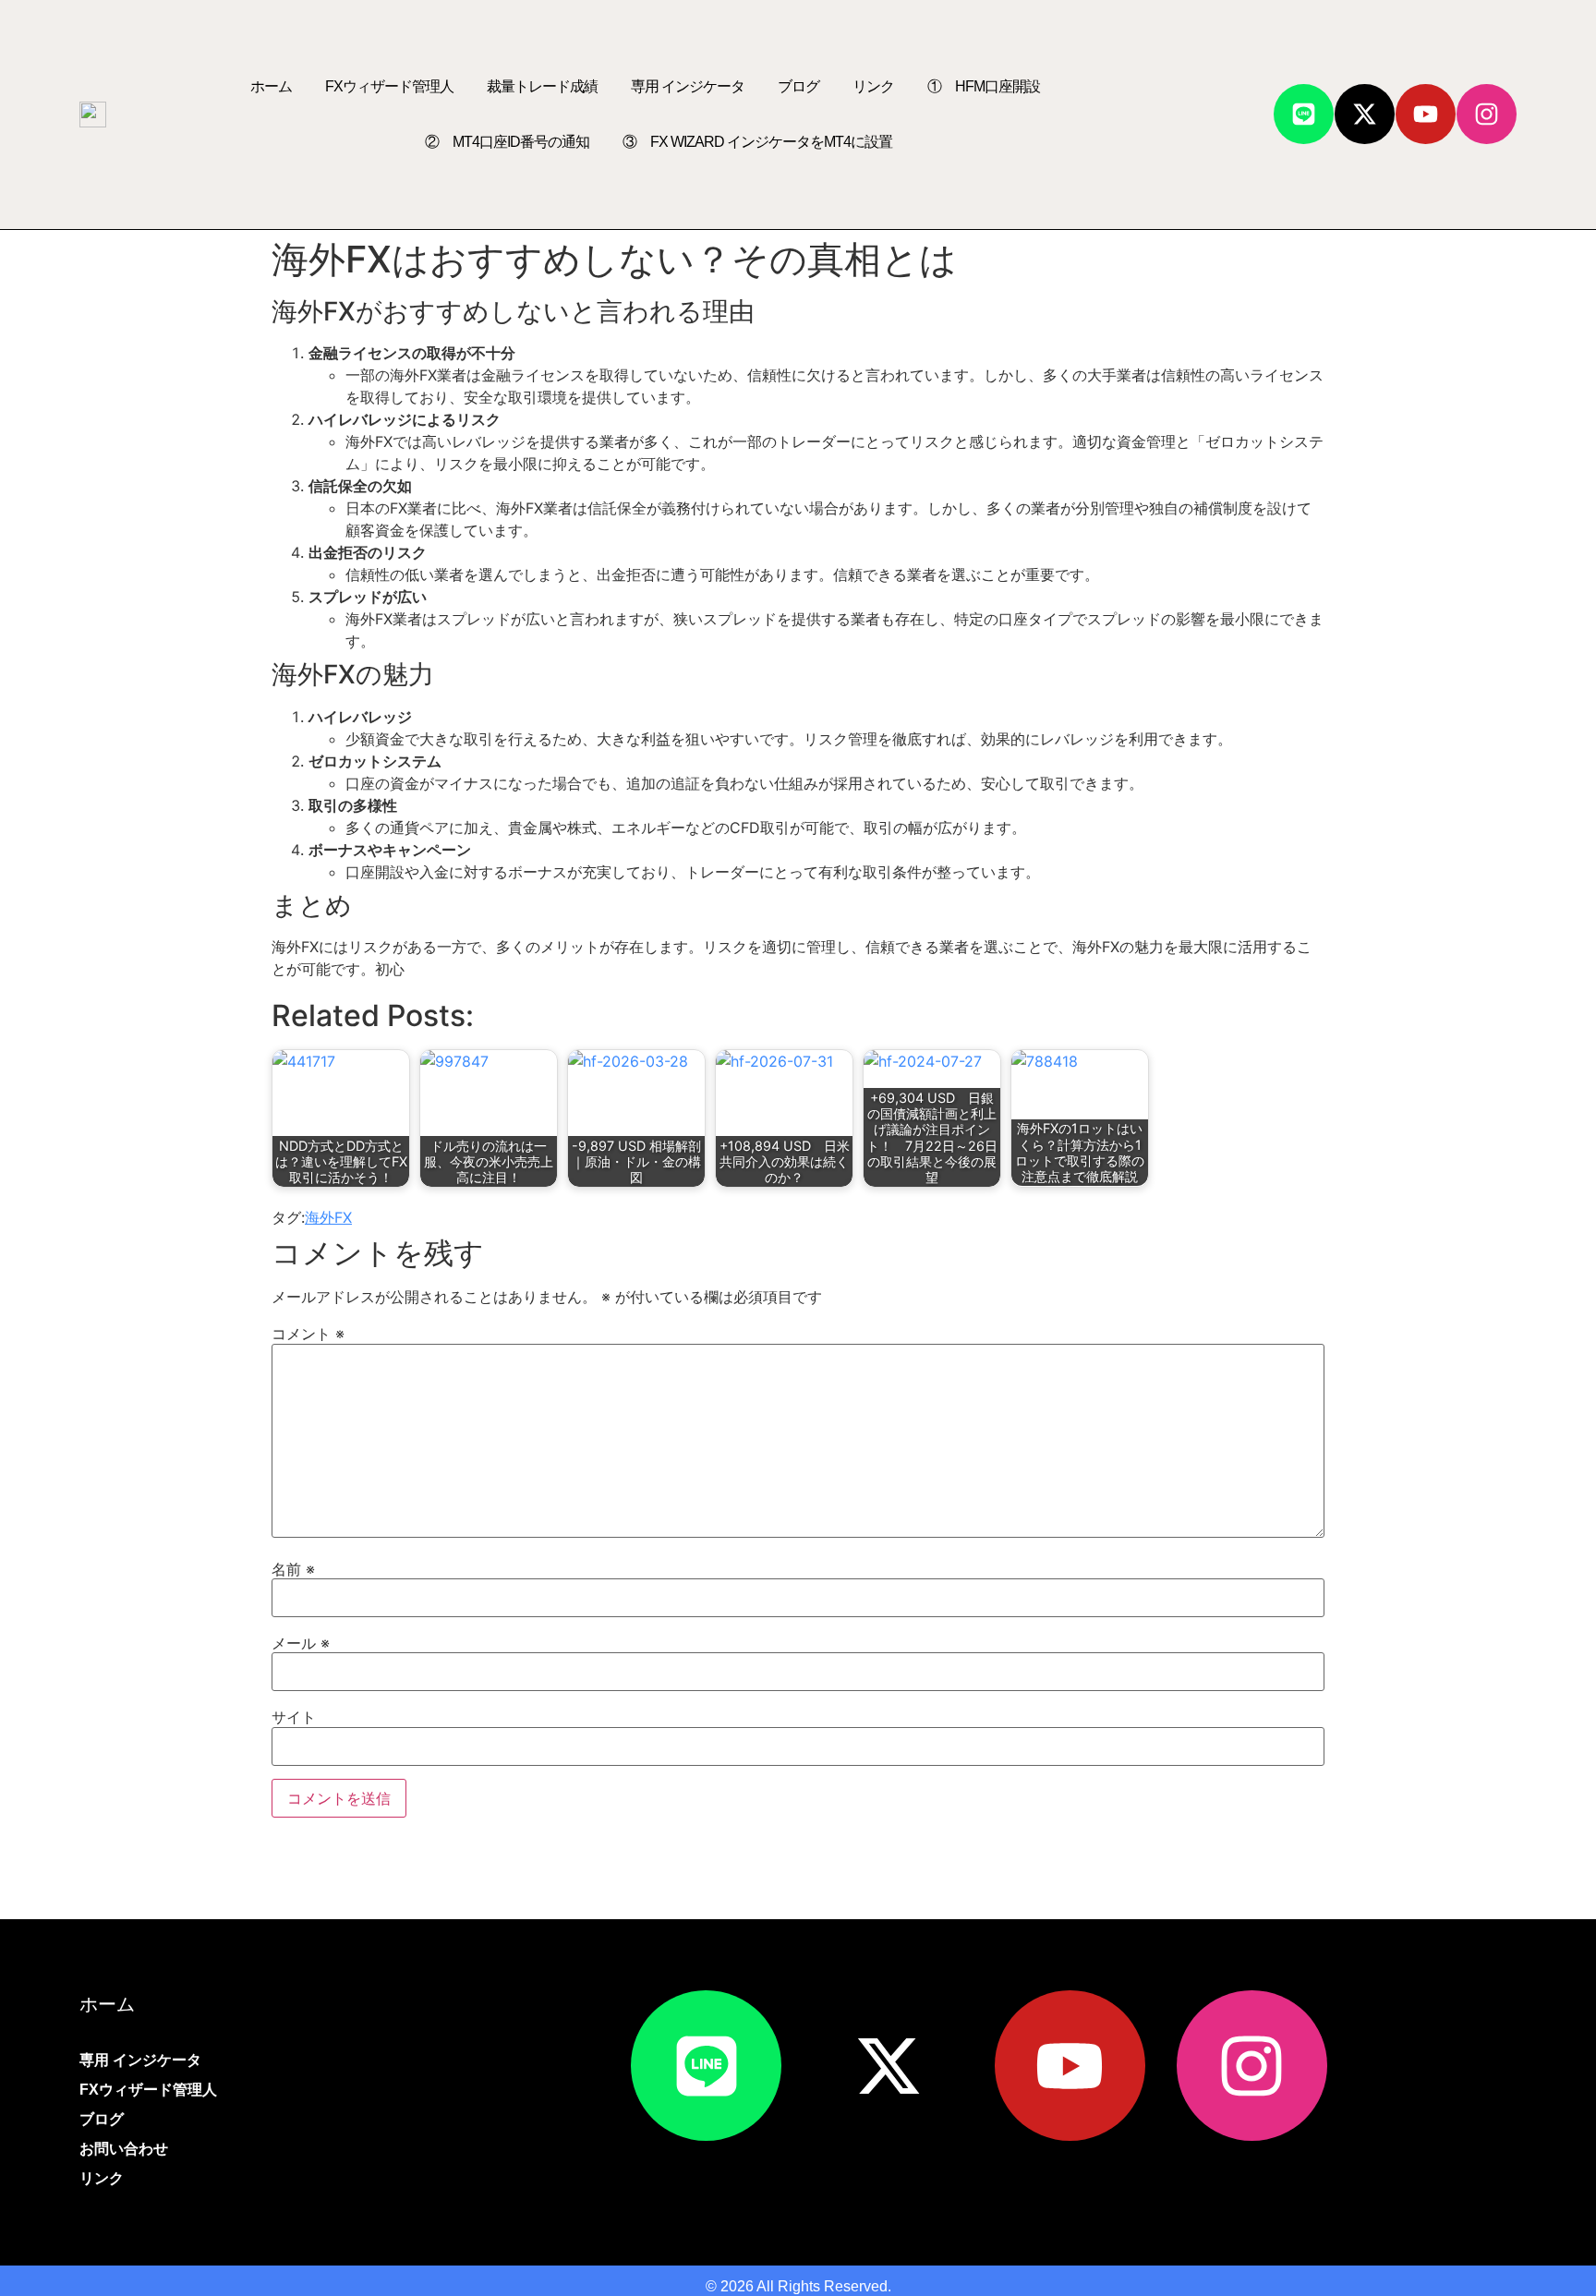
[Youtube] (1426, 114)
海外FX (328, 1217)
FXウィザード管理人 (389, 86)
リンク (873, 86)
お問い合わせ (124, 2149)
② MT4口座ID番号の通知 (507, 142)
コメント (308, 1334)
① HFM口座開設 (984, 86)
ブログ (798, 86)
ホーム (271, 86)
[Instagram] (1487, 114)
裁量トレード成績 (542, 86)
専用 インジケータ (688, 86)
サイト (294, 1717)
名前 (293, 1569)
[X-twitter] (1365, 114)
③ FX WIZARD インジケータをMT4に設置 (757, 142)
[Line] (1304, 114)
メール (301, 1643)
